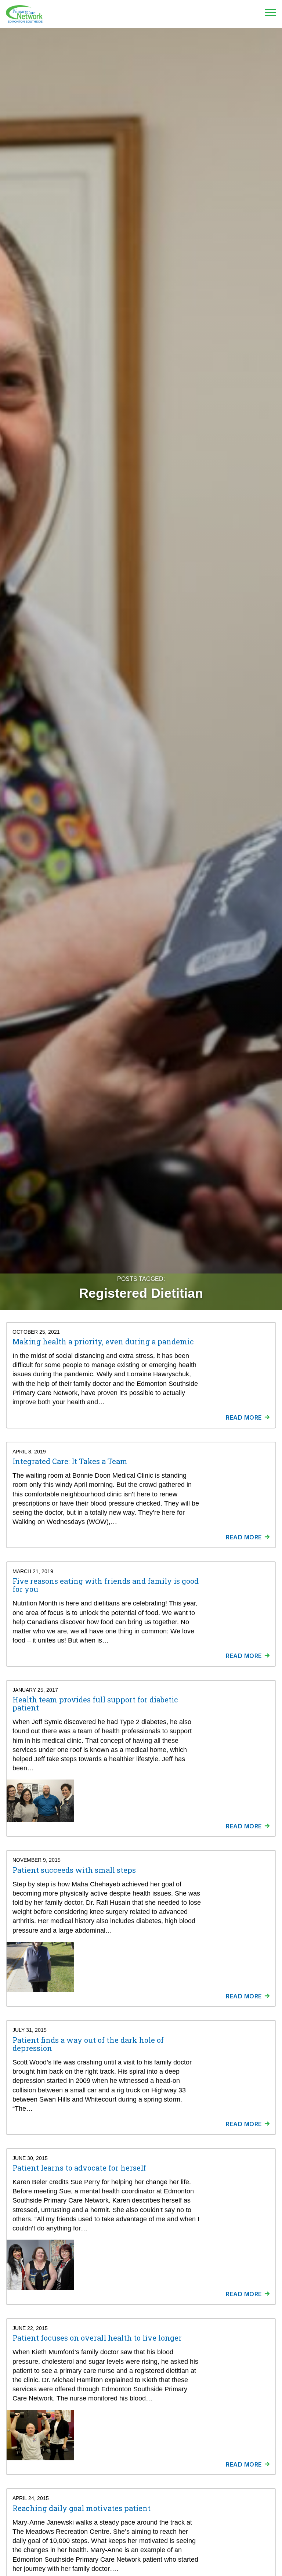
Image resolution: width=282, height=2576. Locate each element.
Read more (244, 1417)
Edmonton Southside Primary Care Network (24, 14)
